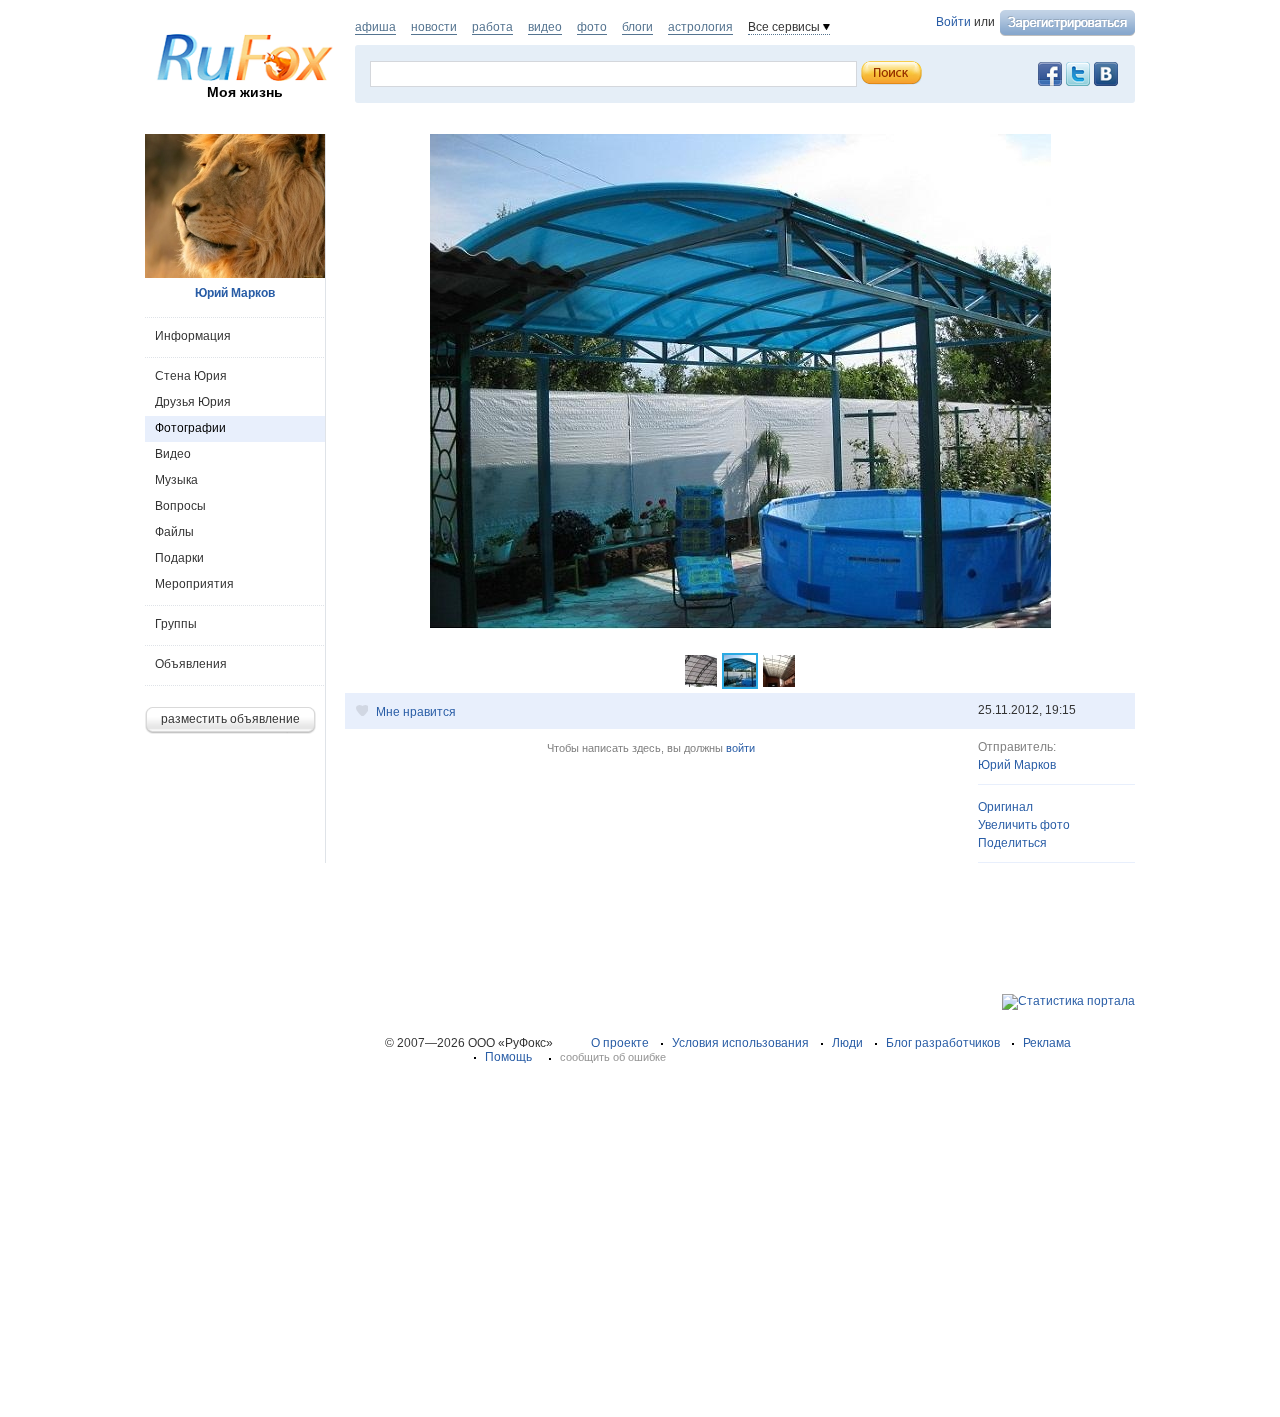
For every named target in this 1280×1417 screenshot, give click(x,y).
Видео (173, 454)
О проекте (620, 1043)
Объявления (191, 664)
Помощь (508, 1057)
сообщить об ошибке (613, 1057)
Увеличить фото (1024, 825)
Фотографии (190, 428)
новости (434, 27)
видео (545, 27)
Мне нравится (416, 712)
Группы (176, 624)
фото (592, 27)
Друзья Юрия (193, 402)
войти (740, 748)
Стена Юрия (191, 376)
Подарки (179, 558)
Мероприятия (194, 584)
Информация (193, 336)
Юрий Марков (1017, 765)
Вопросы (180, 506)
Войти (953, 22)
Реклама (1047, 1043)
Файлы (174, 532)
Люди (847, 1043)
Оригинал (1005, 807)
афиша (375, 27)
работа (492, 27)
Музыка (176, 480)
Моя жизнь (245, 92)
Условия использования (740, 1043)
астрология (700, 27)
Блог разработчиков (943, 1043)
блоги (637, 27)
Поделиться (1012, 843)
